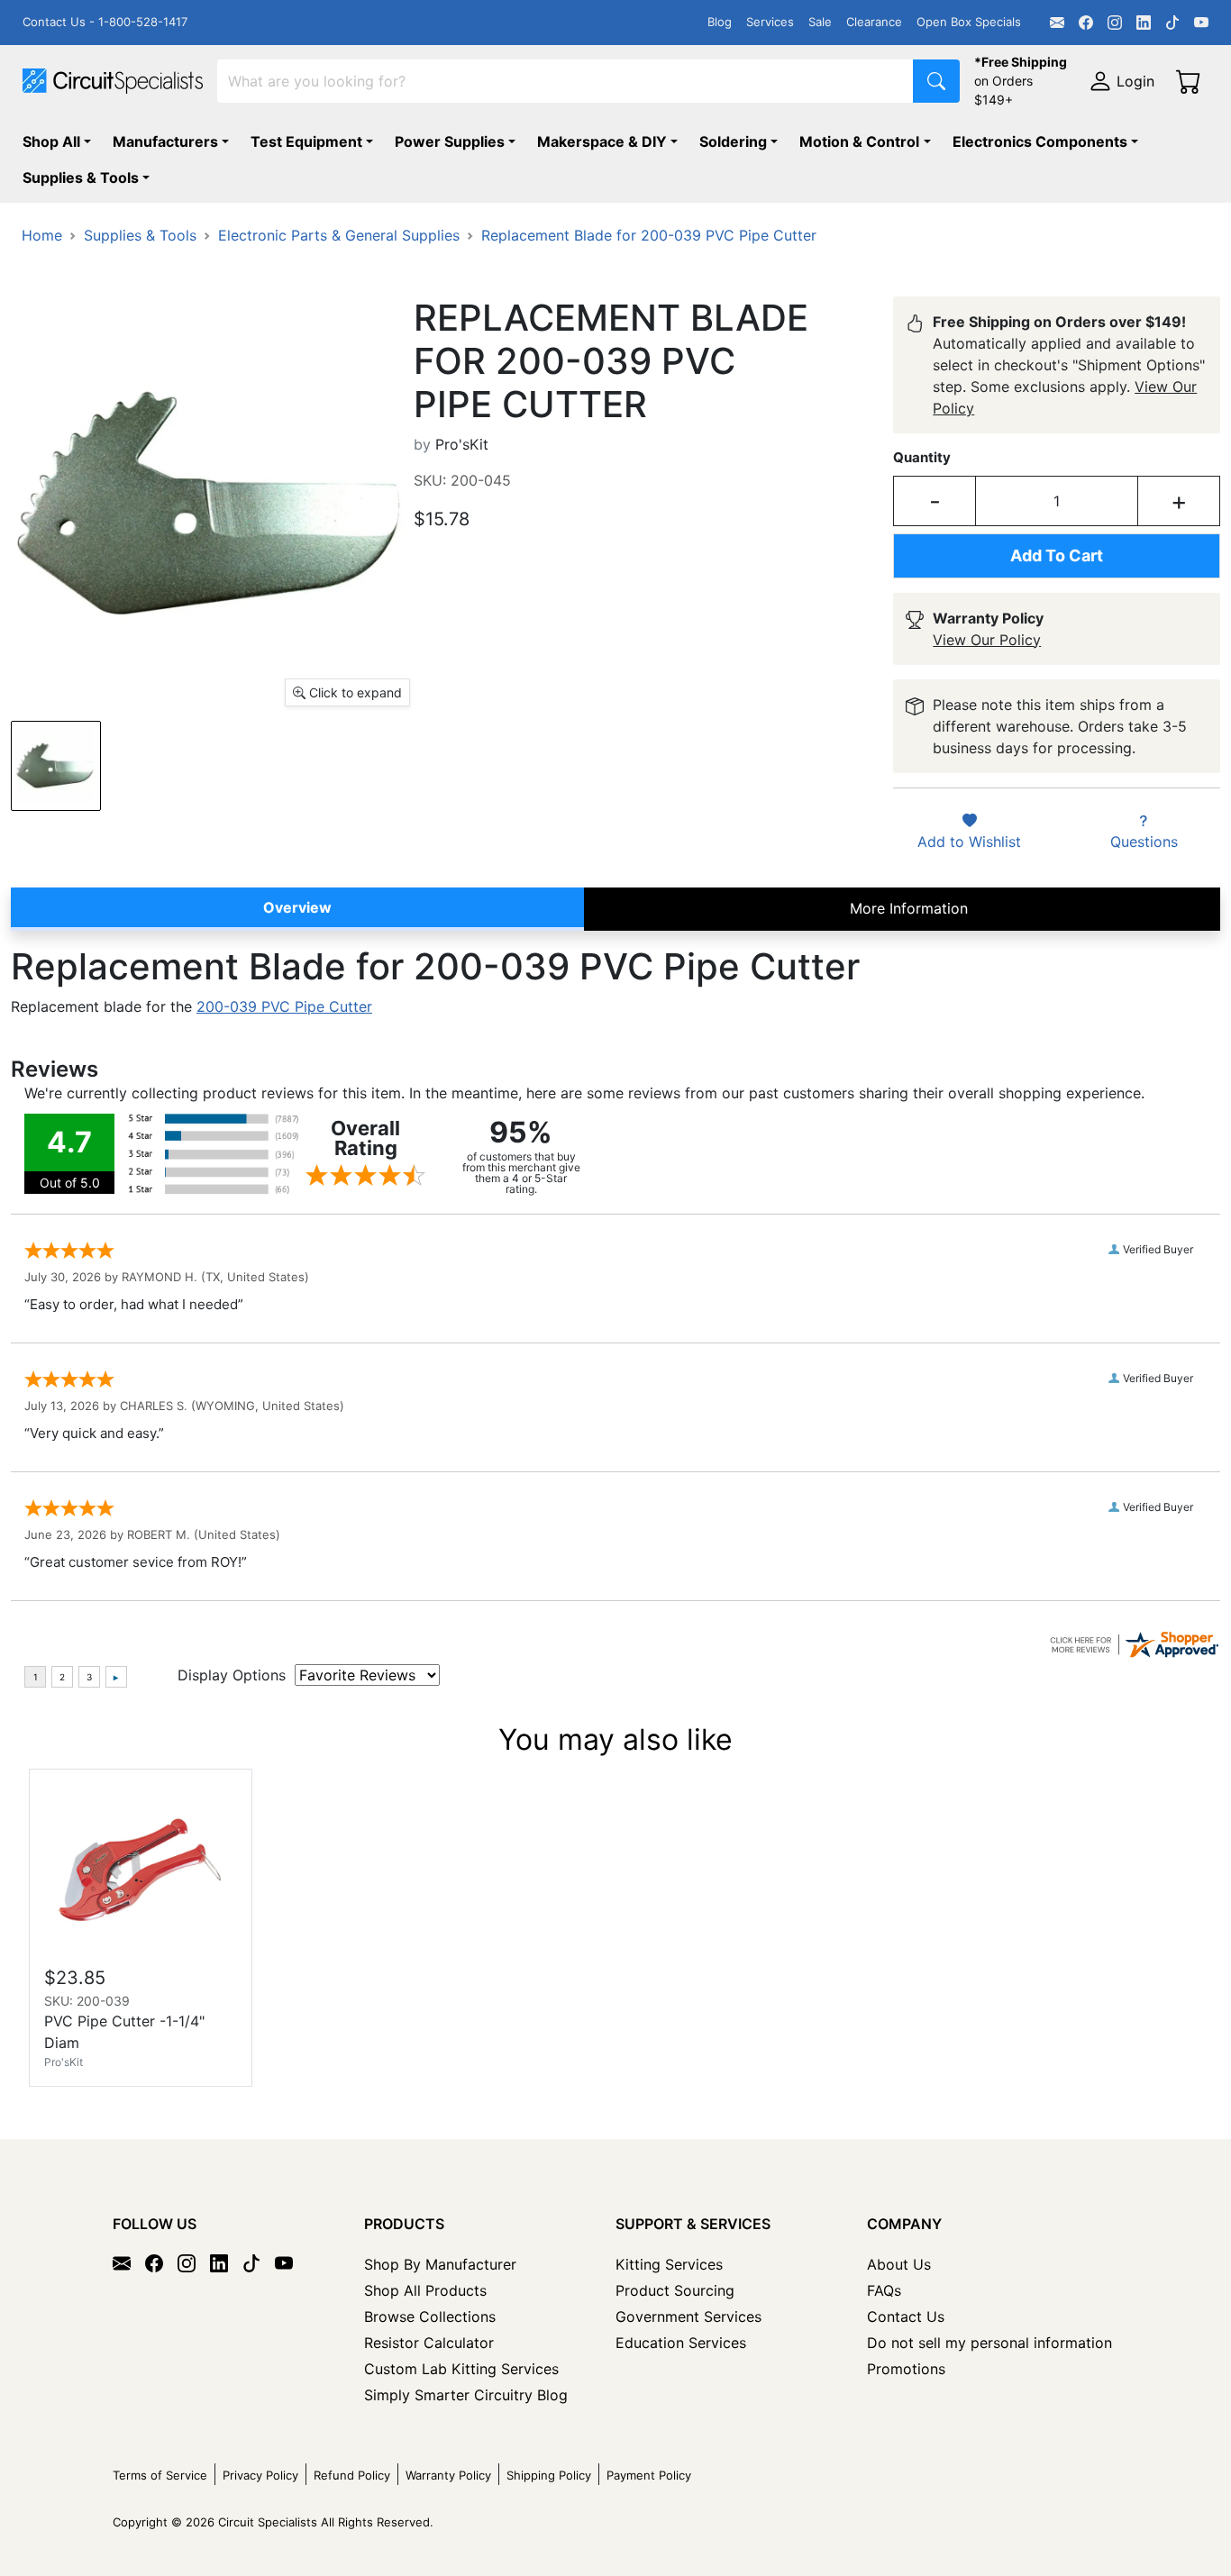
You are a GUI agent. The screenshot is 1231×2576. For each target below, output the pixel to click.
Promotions (906, 2369)
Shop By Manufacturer (440, 2264)
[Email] (1057, 23)
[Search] (936, 81)
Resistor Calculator (429, 2343)
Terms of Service (160, 2475)
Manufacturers (165, 141)
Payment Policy (649, 2475)
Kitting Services (669, 2264)
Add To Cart (1057, 555)
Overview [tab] (297, 907)
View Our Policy (987, 640)
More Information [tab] (909, 908)
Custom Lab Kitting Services (461, 2369)
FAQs (884, 2290)
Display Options (232, 1675)
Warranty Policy (448, 2475)
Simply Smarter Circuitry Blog (466, 2395)
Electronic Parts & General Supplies (339, 235)
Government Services (688, 2317)
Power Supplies (450, 141)
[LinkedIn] (1144, 23)
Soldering (733, 141)
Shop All (51, 141)
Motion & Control (859, 141)
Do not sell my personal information (989, 2343)
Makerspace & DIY (602, 141)
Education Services (681, 2343)
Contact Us (906, 2317)
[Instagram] (1115, 23)
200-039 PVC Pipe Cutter (284, 1006)
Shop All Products (425, 2290)
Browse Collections (430, 2317)
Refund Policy (352, 2475)
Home (42, 235)
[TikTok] (1172, 23)
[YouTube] (1201, 23)
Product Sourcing (675, 2290)
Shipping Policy (549, 2475)
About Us (899, 2264)
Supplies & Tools (81, 177)
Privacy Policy (260, 2475)
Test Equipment (306, 141)
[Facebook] (1086, 23)
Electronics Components (1040, 141)
